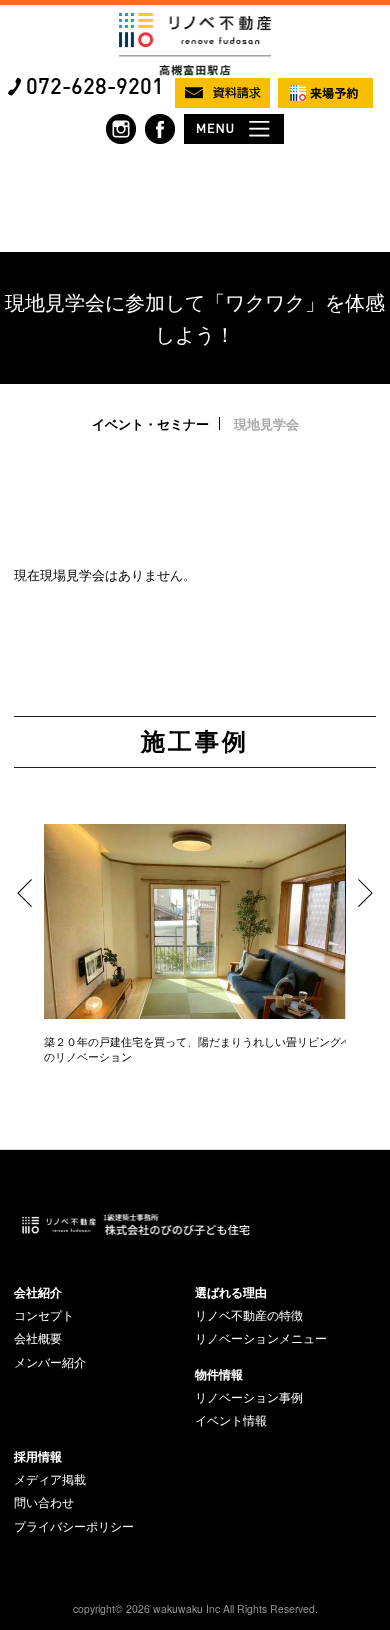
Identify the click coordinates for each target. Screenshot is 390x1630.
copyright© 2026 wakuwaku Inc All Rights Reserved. (195, 1608)
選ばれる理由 (231, 1292)
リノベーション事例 (249, 1397)
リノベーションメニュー (261, 1338)
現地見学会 (266, 423)
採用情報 (38, 1456)
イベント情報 (231, 1420)
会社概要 (38, 1338)
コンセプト (44, 1315)
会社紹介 (38, 1292)
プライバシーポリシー (74, 1526)
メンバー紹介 (50, 1362)
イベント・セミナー (150, 423)
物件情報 (219, 1374)
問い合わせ (44, 1502)
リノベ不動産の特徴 (249, 1315)
